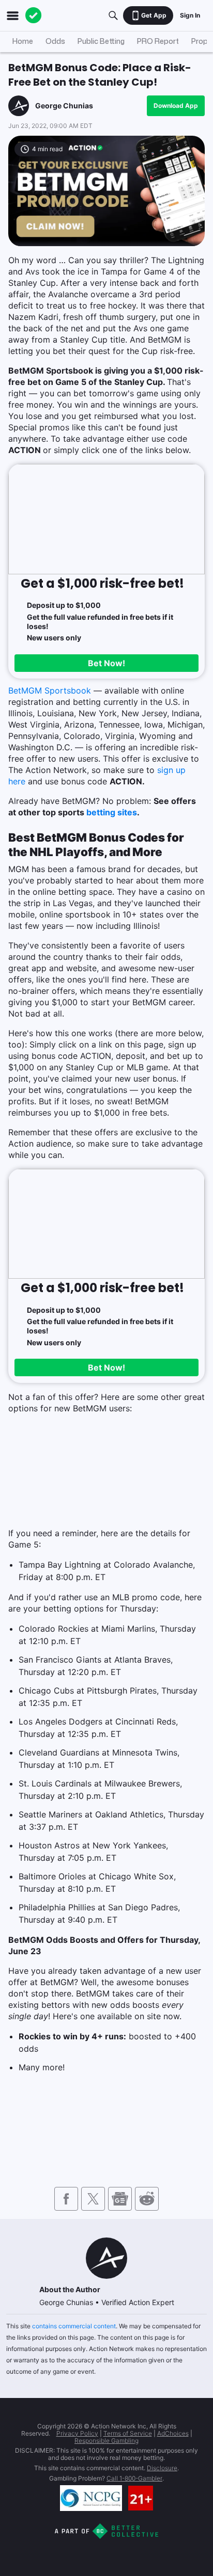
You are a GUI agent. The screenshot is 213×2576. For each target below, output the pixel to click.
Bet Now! (106, 663)
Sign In (190, 15)
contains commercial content (74, 2326)
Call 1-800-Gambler (134, 2478)
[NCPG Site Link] (91, 2498)
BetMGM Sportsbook (50, 690)
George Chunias (64, 106)
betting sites (112, 812)
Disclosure (162, 2468)
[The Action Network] (34, 15)
